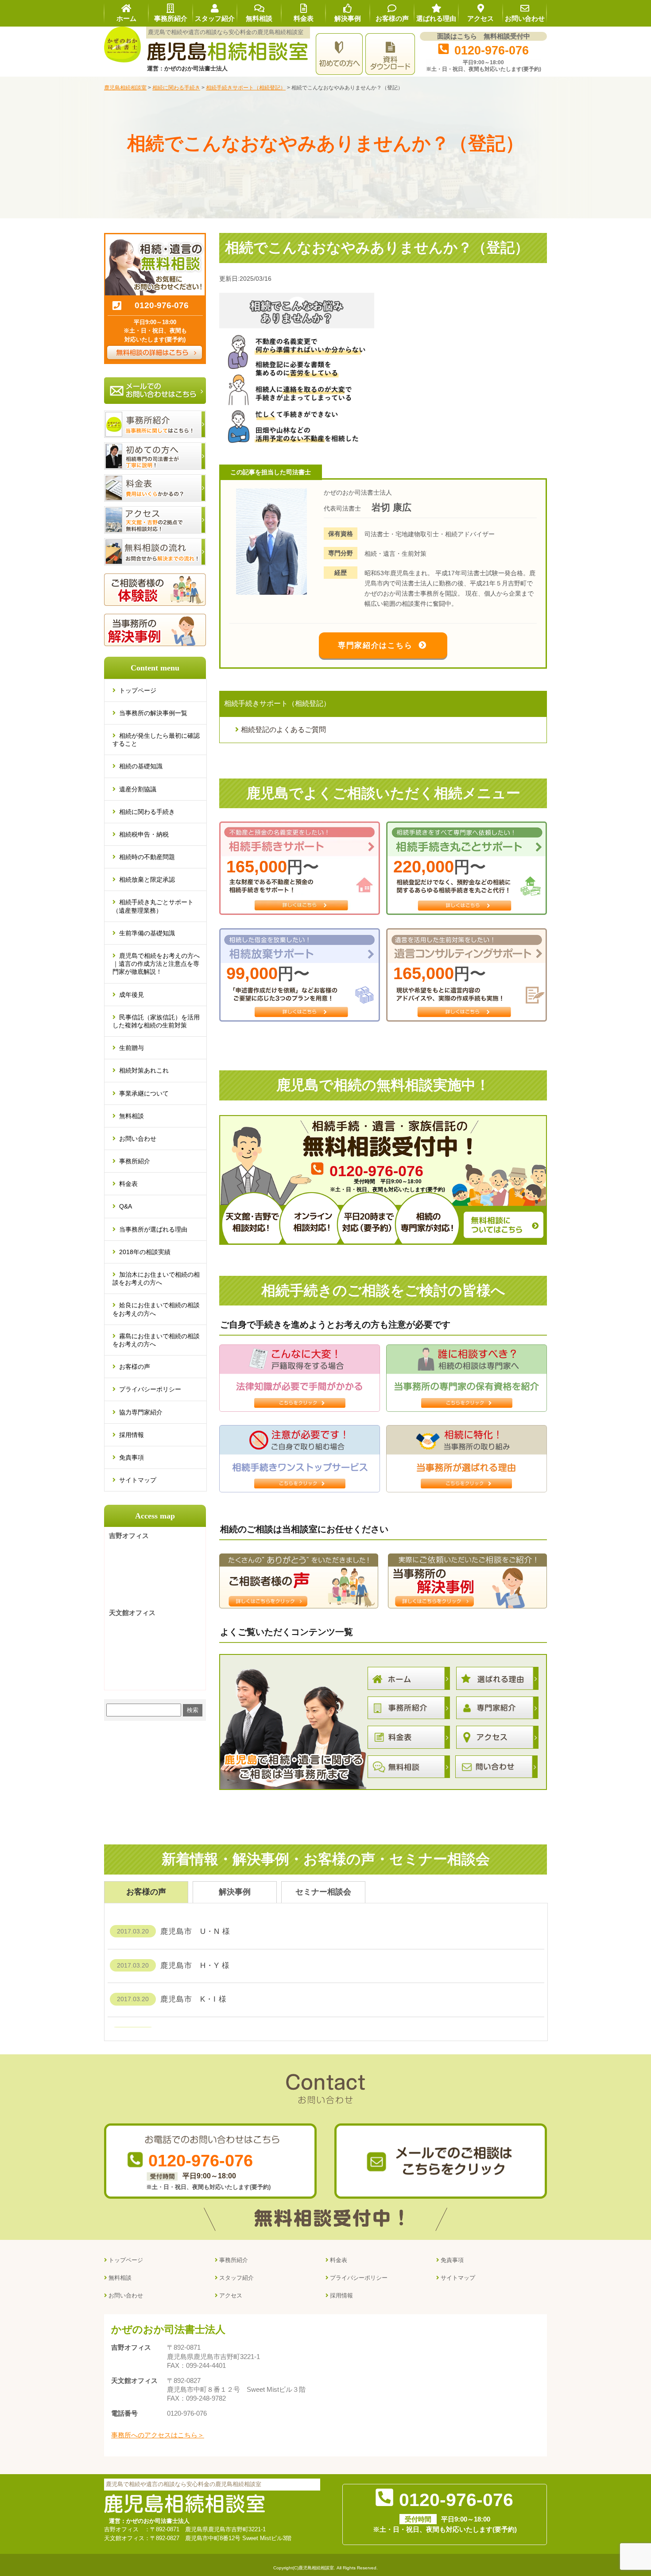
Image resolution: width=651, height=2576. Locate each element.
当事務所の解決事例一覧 (153, 713)
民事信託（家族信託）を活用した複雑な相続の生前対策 (156, 1021)
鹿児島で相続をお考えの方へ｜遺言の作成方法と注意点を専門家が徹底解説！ (156, 964)
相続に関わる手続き (147, 812)
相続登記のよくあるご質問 (283, 730)
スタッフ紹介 (236, 2278)
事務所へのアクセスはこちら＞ (158, 2435)
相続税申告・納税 (144, 834)
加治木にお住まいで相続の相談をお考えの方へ (156, 1278)
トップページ (138, 690)
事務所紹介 (135, 1161)
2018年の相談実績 (145, 1252)
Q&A (126, 1206)
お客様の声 (135, 1367)
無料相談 (132, 1116)
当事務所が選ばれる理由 (153, 1229)
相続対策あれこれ (144, 1070)
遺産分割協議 (138, 789)
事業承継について (144, 1093)
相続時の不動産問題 (147, 857)
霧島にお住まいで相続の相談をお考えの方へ (156, 1340)
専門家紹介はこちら (375, 645)
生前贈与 (132, 1048)
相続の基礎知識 (141, 766)
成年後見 (132, 995)
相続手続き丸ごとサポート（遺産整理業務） (153, 906)
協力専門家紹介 (141, 1412)
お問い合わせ (138, 1139)
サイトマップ (138, 1480)
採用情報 (132, 1435)
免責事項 (132, 1457)
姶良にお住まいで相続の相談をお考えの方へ (156, 1309)
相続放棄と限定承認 (147, 879)
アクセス (231, 2295)
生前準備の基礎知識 (147, 933)
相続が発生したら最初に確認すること (156, 740)
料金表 (128, 1184)
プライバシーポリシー (150, 1389)
